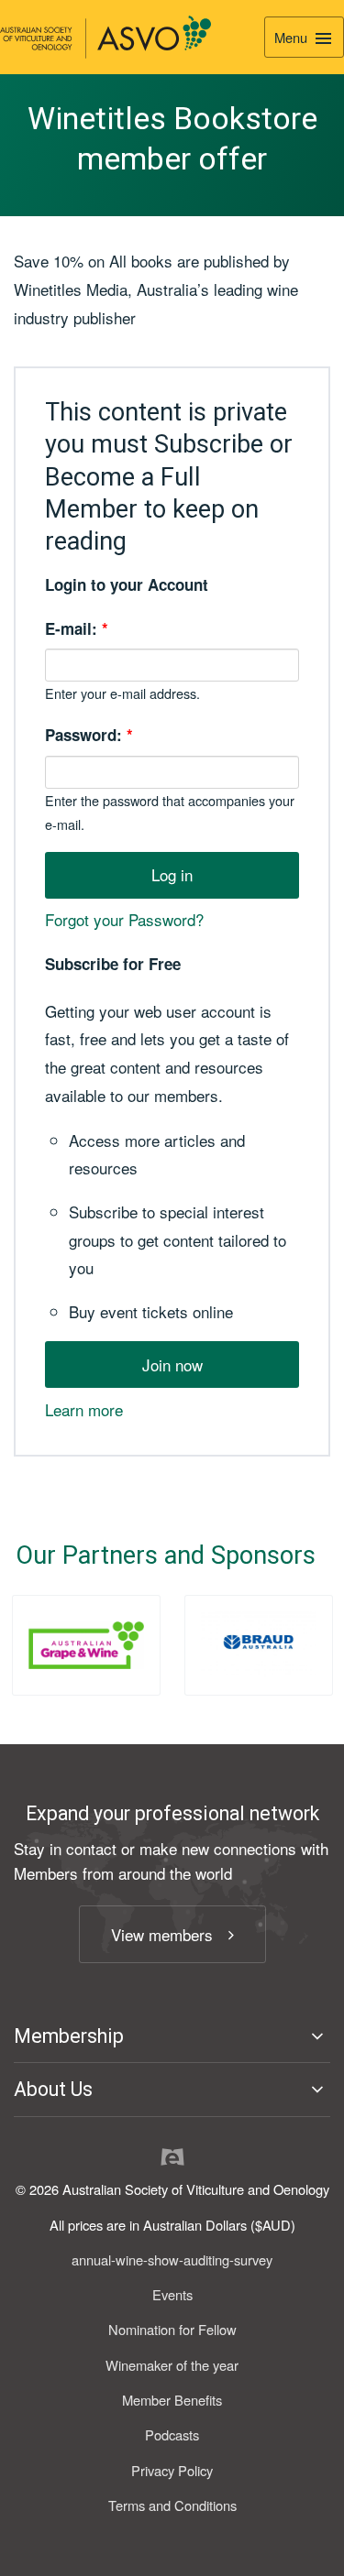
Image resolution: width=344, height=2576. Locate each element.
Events (172, 2294)
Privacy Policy (172, 2470)
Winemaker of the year (172, 2365)
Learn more (84, 1409)
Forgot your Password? (124, 919)
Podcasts (172, 2434)
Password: (89, 735)
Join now (172, 1364)
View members (162, 1934)
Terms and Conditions (172, 2505)
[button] (172, 2036)
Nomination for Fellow (172, 2329)
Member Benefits (172, 2400)
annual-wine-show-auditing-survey (172, 2259)
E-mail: (77, 628)
